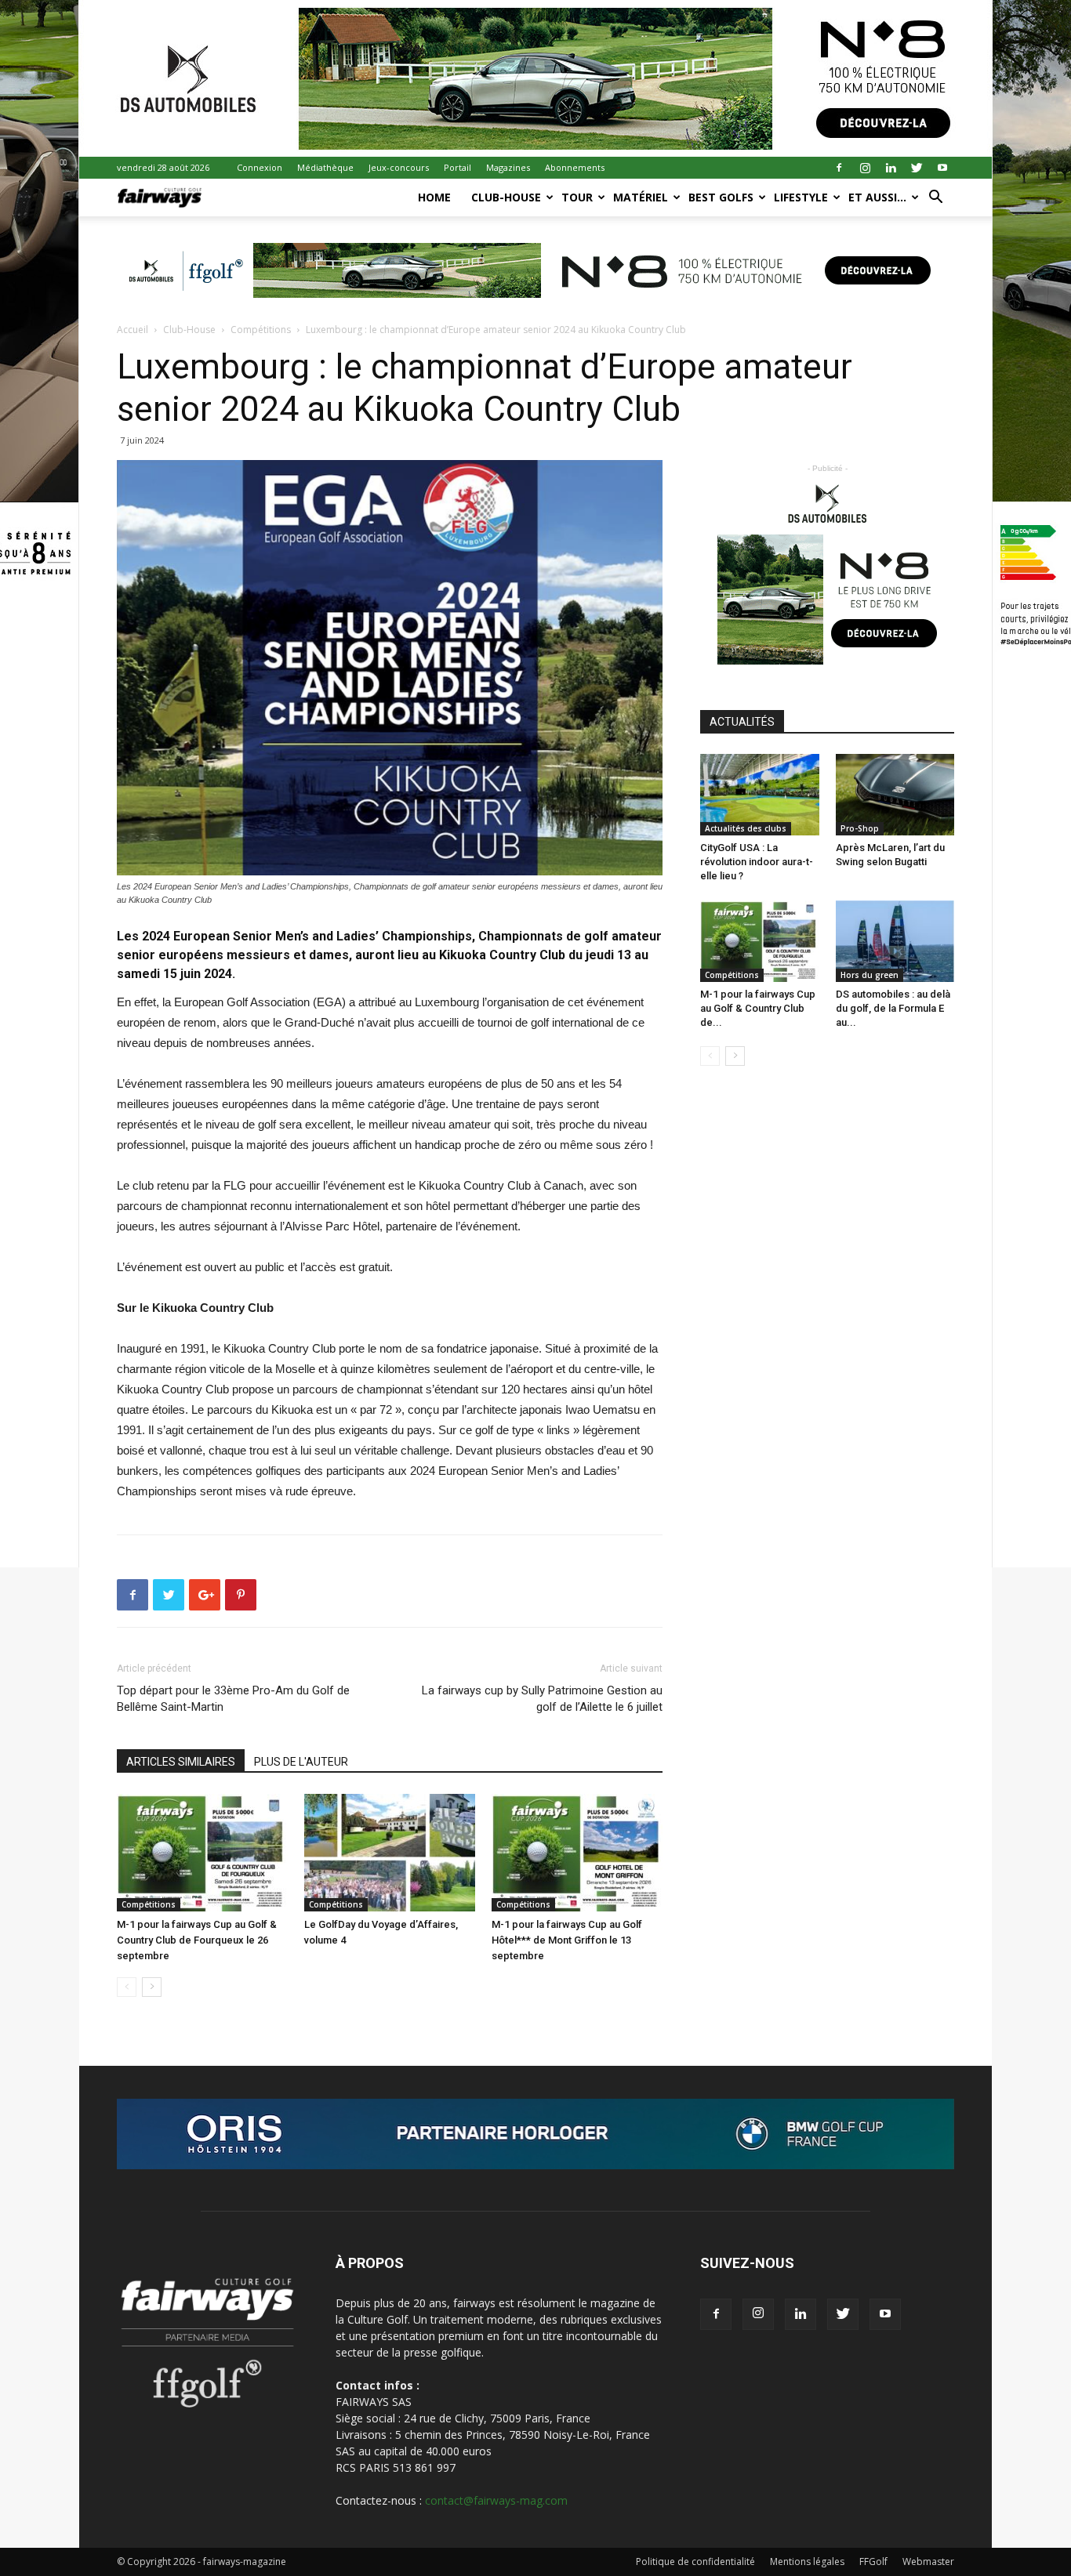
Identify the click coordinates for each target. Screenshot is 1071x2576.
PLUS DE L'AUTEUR (301, 1762)
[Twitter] (917, 168)
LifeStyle (801, 197)
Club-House (506, 197)
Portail (457, 167)
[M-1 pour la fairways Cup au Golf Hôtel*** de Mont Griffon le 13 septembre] (577, 1853)
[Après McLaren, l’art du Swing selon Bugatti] (895, 795)
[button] (935, 199)
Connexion (260, 167)
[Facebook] (839, 168)
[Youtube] (942, 168)
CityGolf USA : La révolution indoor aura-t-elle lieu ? (757, 862)
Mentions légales (807, 2562)
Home (434, 197)
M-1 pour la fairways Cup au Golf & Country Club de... (758, 1008)
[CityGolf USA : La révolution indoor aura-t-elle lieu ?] (760, 795)
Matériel (641, 197)
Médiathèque (325, 167)
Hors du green (870, 975)
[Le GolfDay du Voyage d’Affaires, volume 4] (390, 1853)
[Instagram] (865, 168)
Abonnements (575, 167)
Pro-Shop (860, 828)
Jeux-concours (399, 167)
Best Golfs (721, 197)
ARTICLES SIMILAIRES (181, 1762)
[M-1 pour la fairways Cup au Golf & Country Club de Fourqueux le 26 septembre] (202, 1853)
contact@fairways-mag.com (496, 2500)
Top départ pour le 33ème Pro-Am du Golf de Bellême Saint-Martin (233, 1699)
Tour (577, 197)
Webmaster (928, 2562)
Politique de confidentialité (695, 2562)
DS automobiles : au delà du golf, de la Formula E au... (893, 1008)
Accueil (133, 330)
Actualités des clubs (746, 828)
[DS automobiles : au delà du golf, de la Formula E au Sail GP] (895, 941)
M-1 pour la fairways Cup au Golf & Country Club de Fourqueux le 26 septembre (197, 1940)
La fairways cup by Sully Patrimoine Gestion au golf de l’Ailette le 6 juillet (542, 1699)
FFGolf (873, 2562)
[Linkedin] (891, 168)
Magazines (508, 167)
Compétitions (261, 330)
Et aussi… (877, 197)
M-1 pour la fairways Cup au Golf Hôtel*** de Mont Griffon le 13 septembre (567, 1940)
